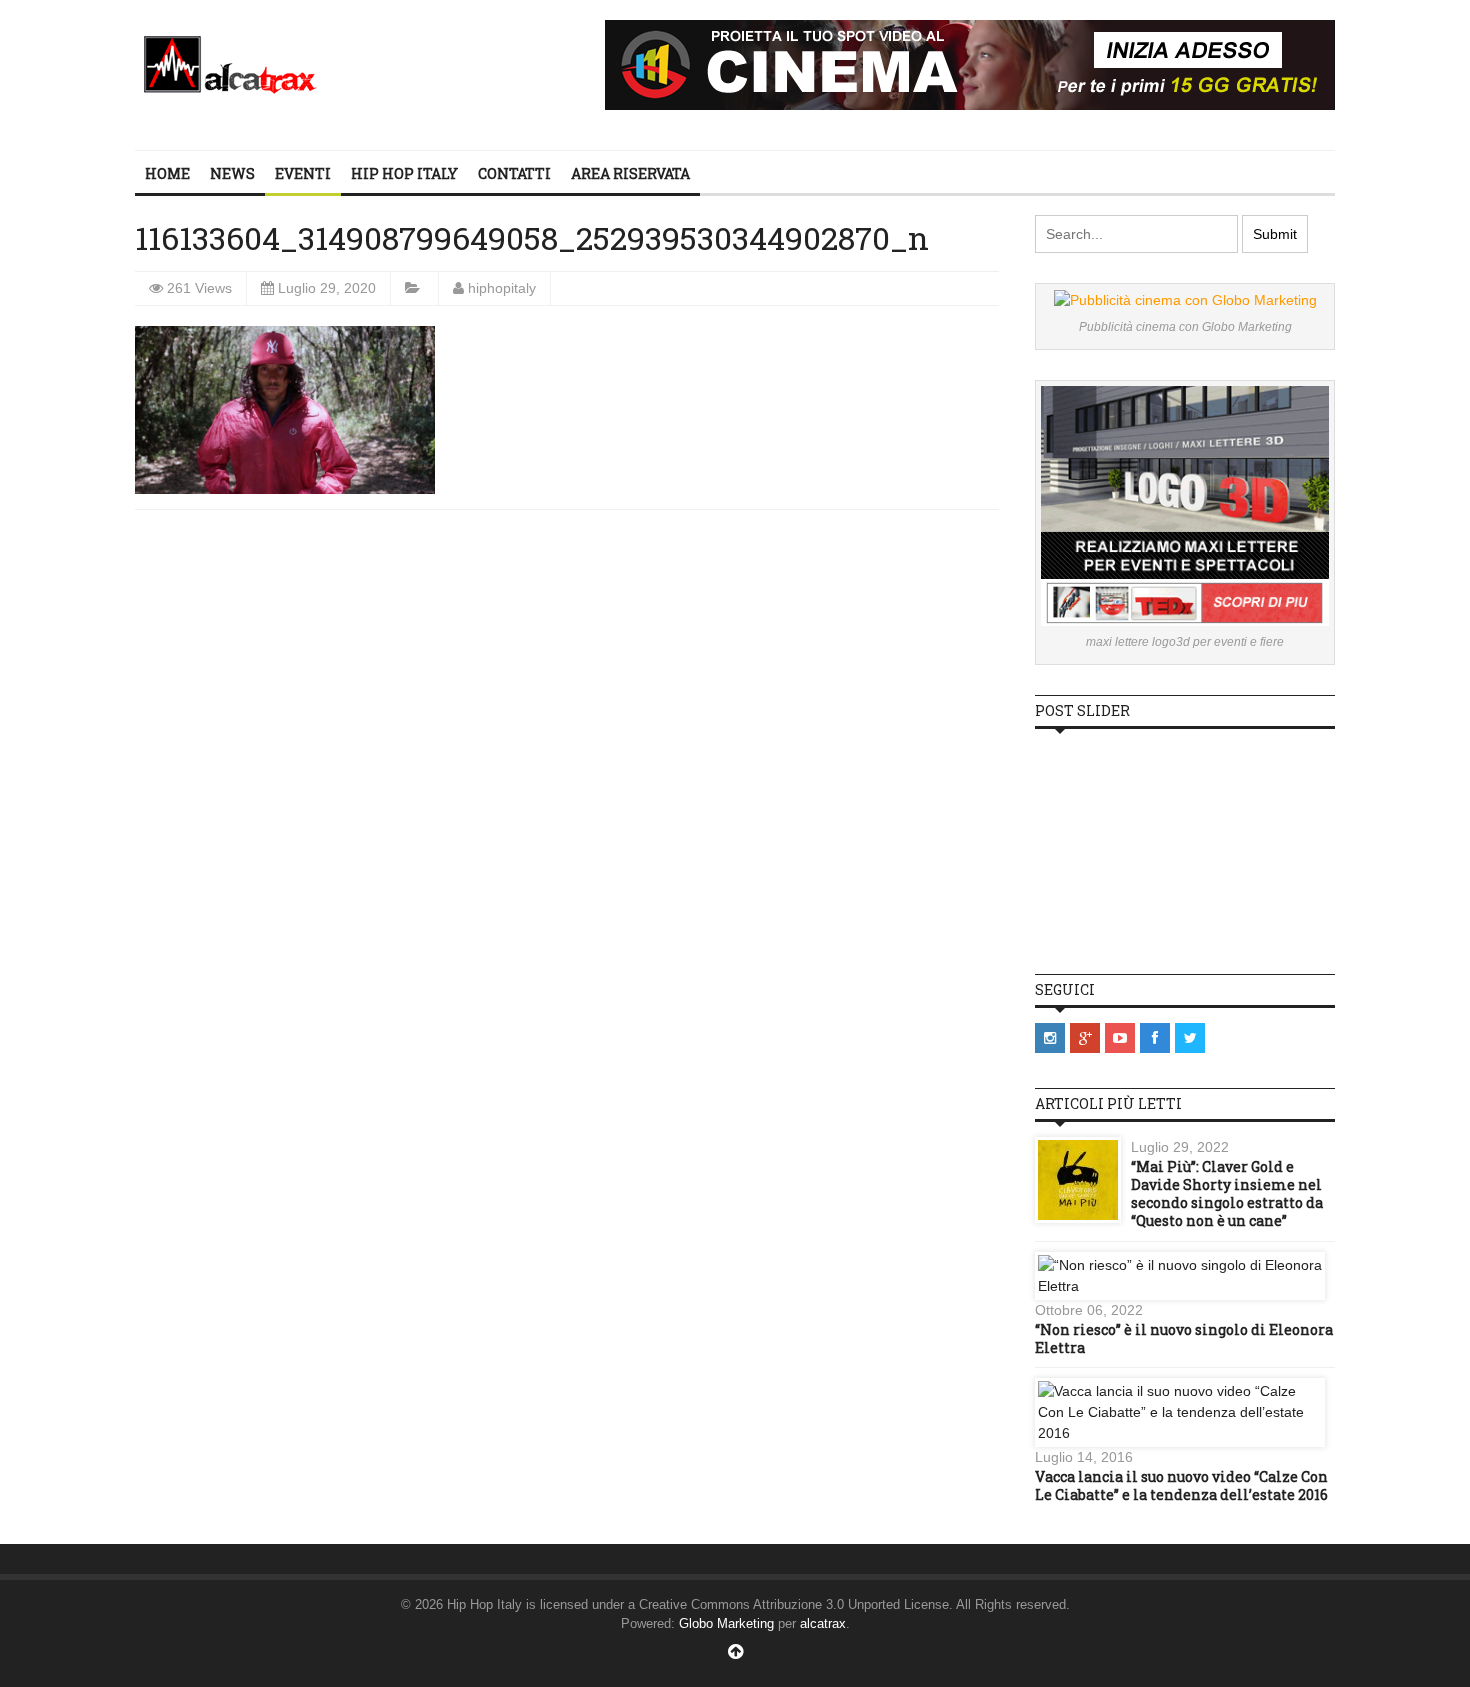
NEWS (232, 173)
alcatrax (823, 1623)
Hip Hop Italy (404, 173)
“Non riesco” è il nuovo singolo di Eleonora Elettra (1184, 1338)
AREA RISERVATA (630, 173)
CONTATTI (514, 173)
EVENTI (303, 173)
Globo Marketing (726, 1623)
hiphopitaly (502, 288)
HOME (167, 173)
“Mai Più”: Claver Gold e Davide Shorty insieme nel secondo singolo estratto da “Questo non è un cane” (1227, 1194)
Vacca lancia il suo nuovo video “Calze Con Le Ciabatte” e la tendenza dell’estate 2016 (1181, 1485)
